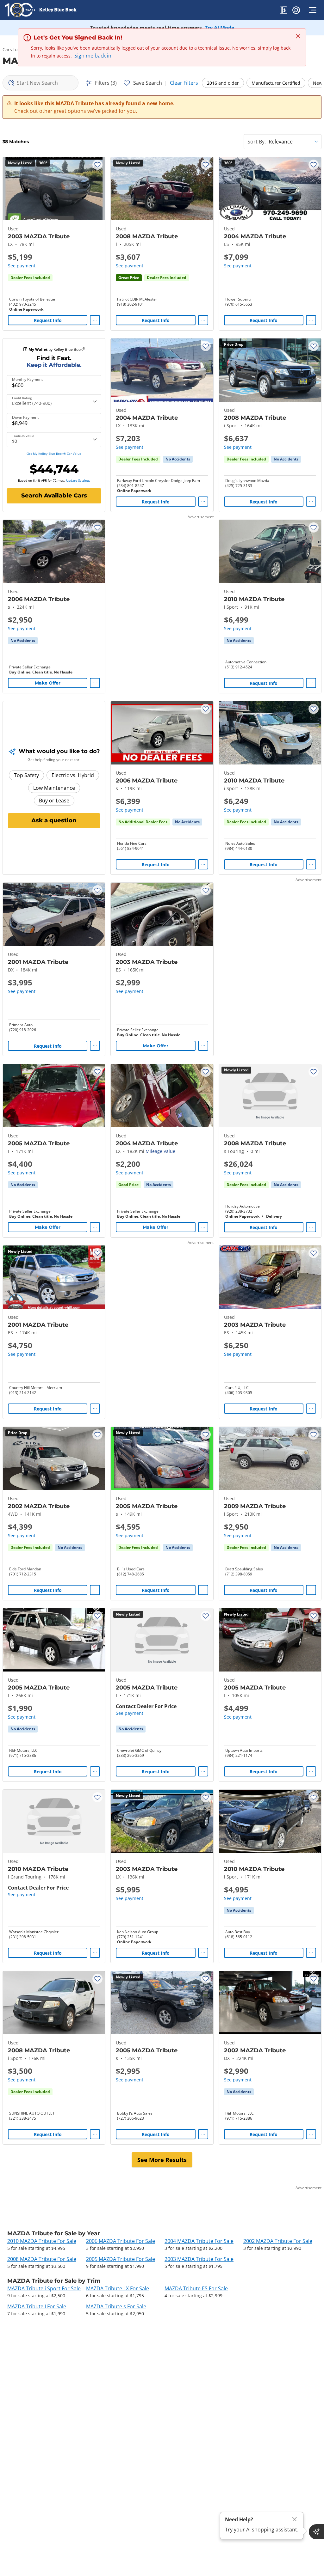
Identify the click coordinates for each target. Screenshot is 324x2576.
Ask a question (54, 820)
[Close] (295, 2519)
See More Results (162, 2160)
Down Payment (25, 417)
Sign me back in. (93, 56)
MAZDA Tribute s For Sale (116, 2306)
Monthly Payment (27, 380)
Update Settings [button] (78, 480)
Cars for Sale (16, 49)
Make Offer (48, 683)
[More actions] (95, 320)
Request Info (48, 320)
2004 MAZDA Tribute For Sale (199, 2241)
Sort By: (257, 142)
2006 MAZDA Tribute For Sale (121, 2241)
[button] (283, 11)
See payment (22, 266)
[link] (178, 459)
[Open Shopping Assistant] (316, 2532)
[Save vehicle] (97, 165)
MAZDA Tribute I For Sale (37, 2306)
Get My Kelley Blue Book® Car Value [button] (54, 454)
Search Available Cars (54, 496)
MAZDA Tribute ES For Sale (196, 2288)
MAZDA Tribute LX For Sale (118, 2288)
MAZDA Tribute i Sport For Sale (44, 2288)
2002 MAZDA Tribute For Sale (278, 2241)
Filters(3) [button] (106, 83)
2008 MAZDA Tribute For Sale (42, 2259)
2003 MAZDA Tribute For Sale (199, 2259)
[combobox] (40, 83)
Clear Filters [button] (184, 83)
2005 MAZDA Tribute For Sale (121, 2259)
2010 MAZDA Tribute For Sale (42, 2241)
